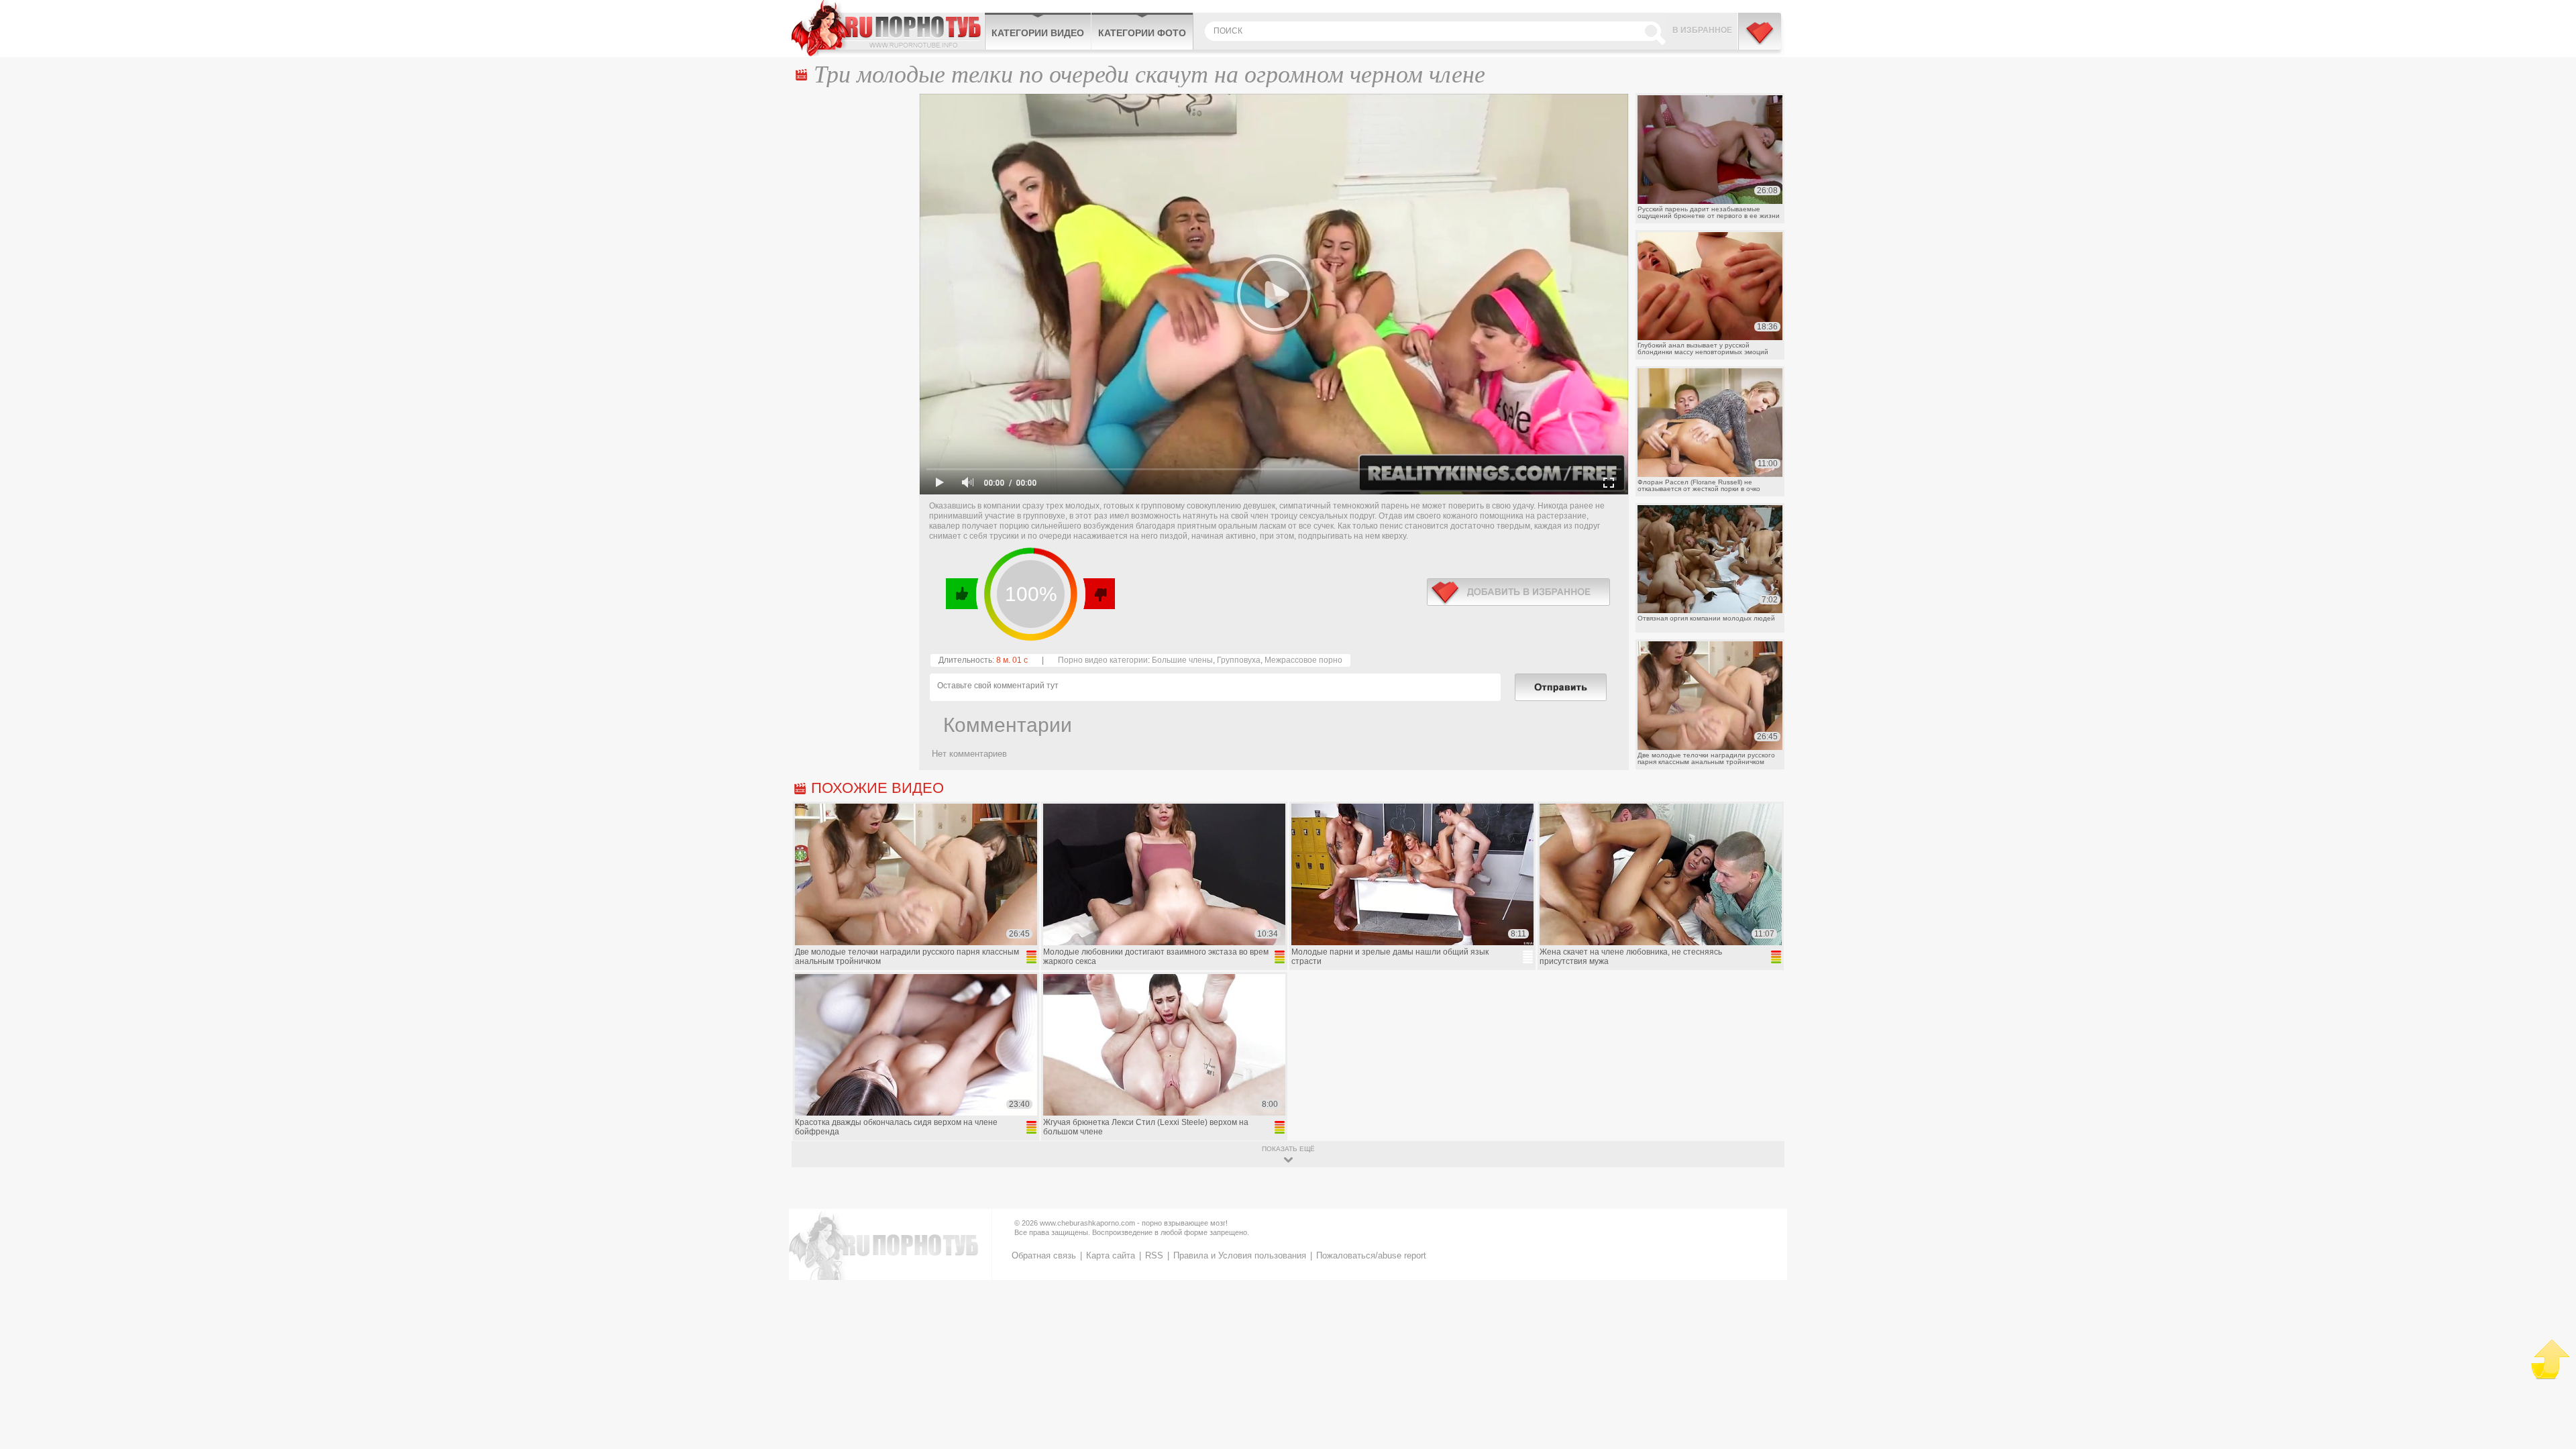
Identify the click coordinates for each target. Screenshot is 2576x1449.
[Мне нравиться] (962, 594)
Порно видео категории (1103, 660)
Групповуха (1239, 660)
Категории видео (1038, 33)
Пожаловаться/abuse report (1371, 1255)
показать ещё (1288, 1149)
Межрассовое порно (1303, 660)
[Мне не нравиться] (1098, 594)
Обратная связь (1044, 1255)
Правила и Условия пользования (1240, 1255)
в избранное (1518, 592)
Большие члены (1182, 660)
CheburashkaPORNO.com (888, 28)
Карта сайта (1111, 1255)
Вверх (2550, 1359)
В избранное (1702, 30)
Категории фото (1142, 33)
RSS (1154, 1255)
